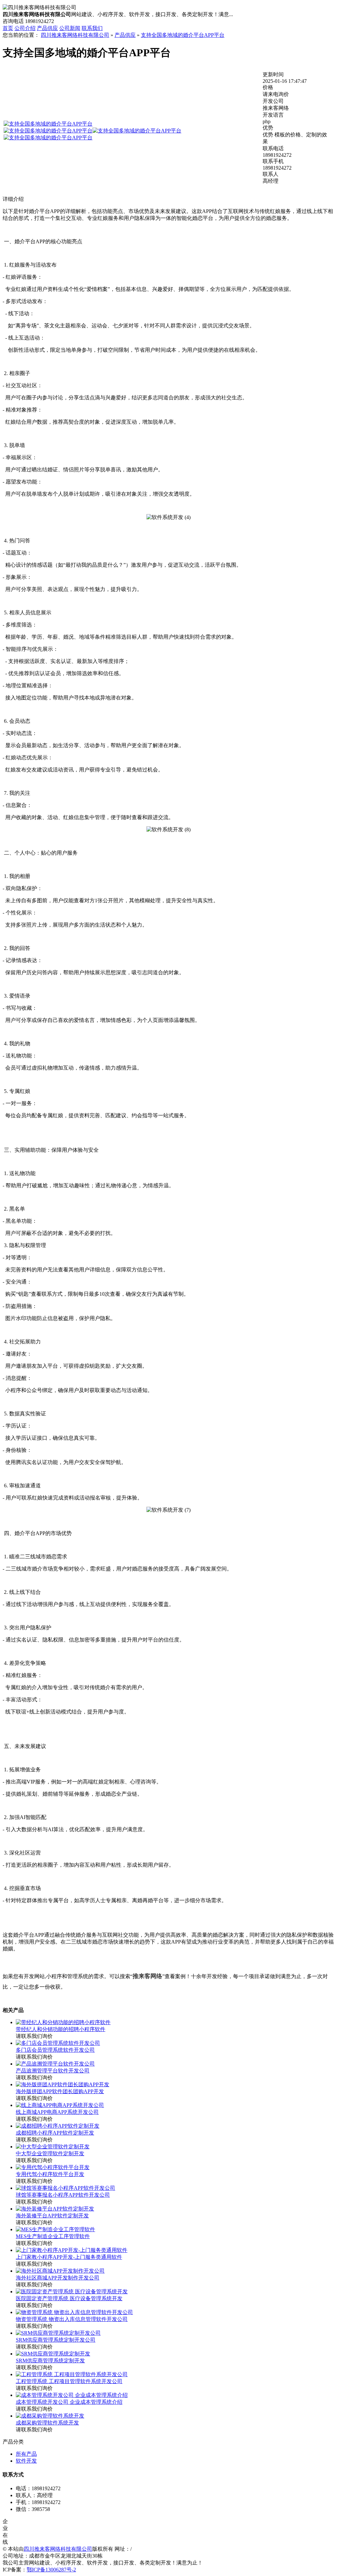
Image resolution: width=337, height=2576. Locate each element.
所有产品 (26, 2454)
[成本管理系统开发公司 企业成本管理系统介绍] (72, 2395)
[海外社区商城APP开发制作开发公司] (60, 2271)
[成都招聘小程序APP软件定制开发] (58, 2126)
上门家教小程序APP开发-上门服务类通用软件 (69, 2257)
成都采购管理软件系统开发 (47, 2423)
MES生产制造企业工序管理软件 (53, 2236)
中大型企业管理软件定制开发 (50, 2153)
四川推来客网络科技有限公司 (75, 35)
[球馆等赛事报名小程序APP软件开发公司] (65, 2188)
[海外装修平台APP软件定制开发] (55, 2209)
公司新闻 (70, 28)
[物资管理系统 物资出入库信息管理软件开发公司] (74, 2312)
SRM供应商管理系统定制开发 (50, 2361)
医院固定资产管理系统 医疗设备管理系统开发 (69, 2298)
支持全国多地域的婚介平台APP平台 (183, 35)
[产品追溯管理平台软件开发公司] (55, 2064)
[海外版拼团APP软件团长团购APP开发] (63, 2084)
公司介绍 (25, 28)
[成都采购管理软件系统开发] (50, 2416)
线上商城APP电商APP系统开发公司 (57, 2112)
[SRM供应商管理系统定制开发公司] (58, 2333)
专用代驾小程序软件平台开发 (50, 2174)
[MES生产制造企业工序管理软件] (55, 2229)
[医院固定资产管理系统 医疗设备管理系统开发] (72, 2292)
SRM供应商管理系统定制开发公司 (56, 2340)
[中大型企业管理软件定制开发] (53, 2147)
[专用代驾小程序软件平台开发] (53, 2167)
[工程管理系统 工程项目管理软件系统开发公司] (72, 2374)
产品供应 (47, 28)
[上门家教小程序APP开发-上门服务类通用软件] (72, 2250)
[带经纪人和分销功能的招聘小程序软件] (63, 2022)
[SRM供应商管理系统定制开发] (53, 2354)
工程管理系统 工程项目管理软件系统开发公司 (69, 2381)
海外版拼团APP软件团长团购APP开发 (60, 2091)
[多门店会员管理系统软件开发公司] (58, 2043)
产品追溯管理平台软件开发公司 (53, 2071)
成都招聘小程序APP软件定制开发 (55, 2133)
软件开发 (26, 2461)
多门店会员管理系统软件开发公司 (55, 2050)
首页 (8, 28)
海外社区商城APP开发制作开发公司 (58, 2278)
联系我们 (92, 28)
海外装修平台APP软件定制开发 (52, 2216)
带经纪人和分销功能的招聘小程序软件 (61, 2029)
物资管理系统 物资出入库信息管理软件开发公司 (72, 2319)
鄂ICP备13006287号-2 (51, 2570)
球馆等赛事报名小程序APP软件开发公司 (63, 2195)
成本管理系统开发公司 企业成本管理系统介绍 (69, 2402)
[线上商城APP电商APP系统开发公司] (60, 2105)
